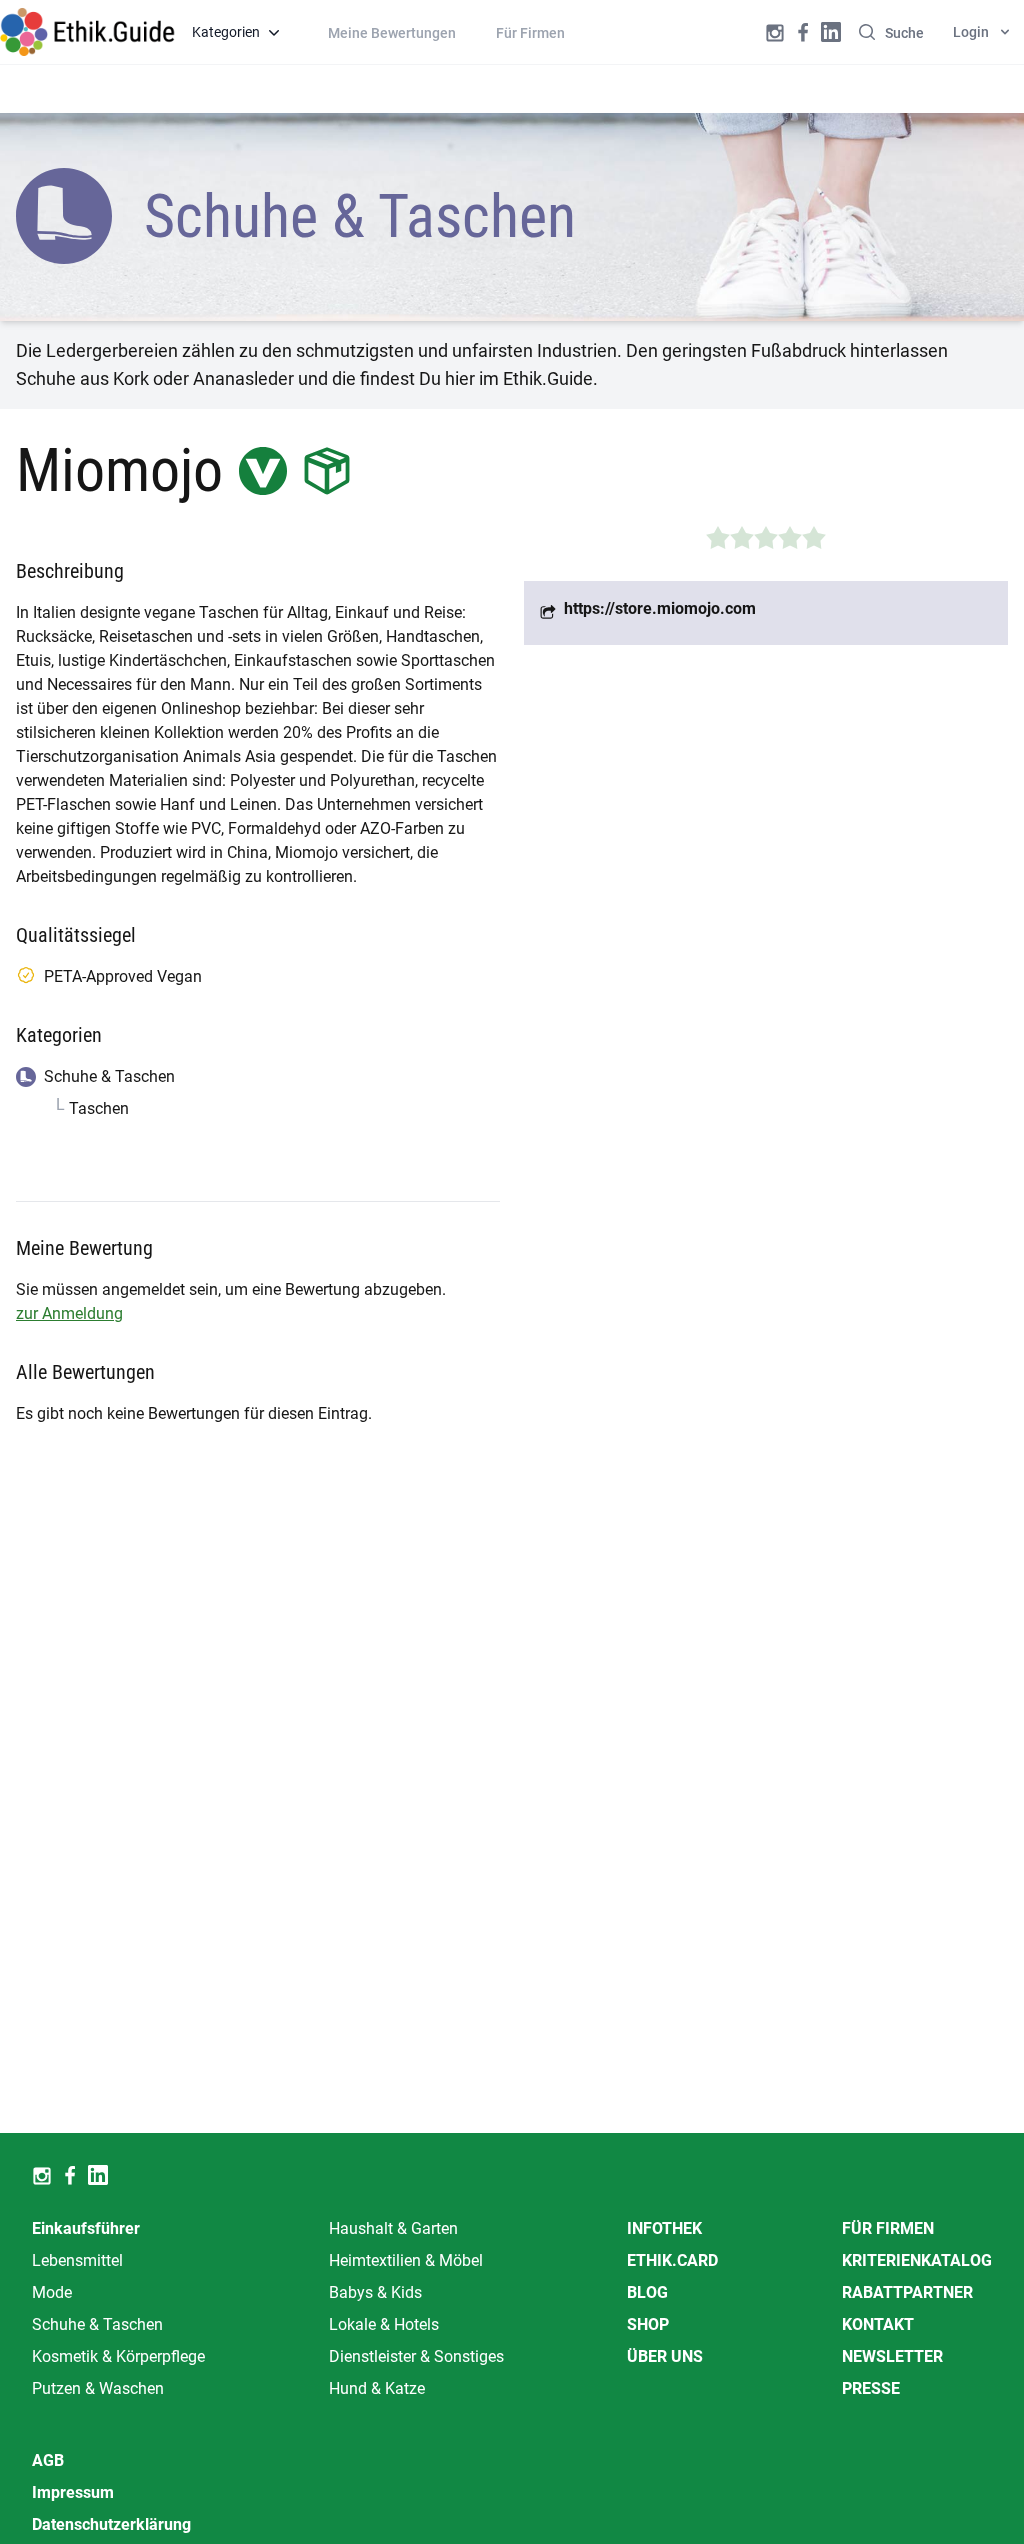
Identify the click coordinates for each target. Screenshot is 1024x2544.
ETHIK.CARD (672, 2260)
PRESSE (871, 2388)
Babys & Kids (375, 2292)
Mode (52, 2292)
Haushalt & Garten (393, 2228)
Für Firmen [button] (530, 33)
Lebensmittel (77, 2260)
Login (971, 32)
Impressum (73, 2492)
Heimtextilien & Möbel (406, 2260)
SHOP (648, 2324)
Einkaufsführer (86, 2228)
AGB (48, 2460)
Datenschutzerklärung (111, 2524)
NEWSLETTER (892, 2356)
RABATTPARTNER (907, 2292)
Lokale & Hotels (384, 2324)
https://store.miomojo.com (660, 608)
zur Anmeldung (69, 1313)
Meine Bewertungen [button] (392, 33)
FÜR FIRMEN (888, 2228)
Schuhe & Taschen (97, 2324)
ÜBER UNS (665, 2356)
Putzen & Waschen (98, 2388)
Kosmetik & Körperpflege (118, 2356)
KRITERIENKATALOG (917, 2260)
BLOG (647, 2292)
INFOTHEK (664, 2228)
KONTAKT (878, 2324)
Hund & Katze (377, 2388)
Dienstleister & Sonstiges (416, 2356)
